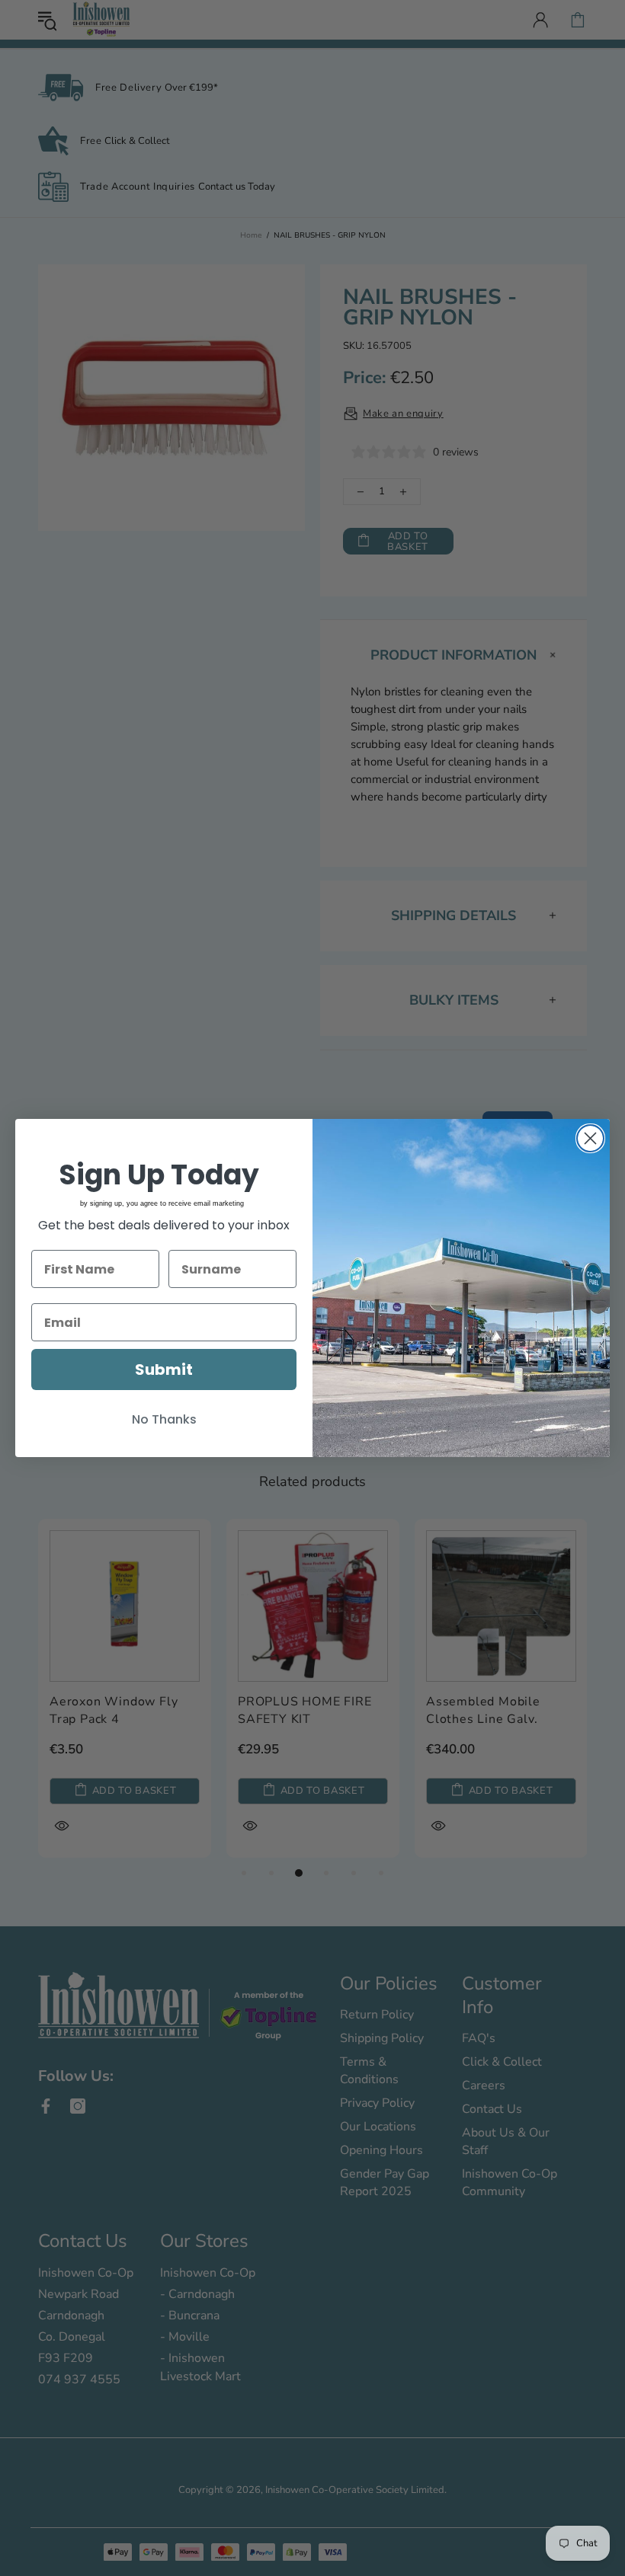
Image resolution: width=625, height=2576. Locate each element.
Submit (164, 1369)
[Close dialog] (590, 1138)
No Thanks (164, 1419)
